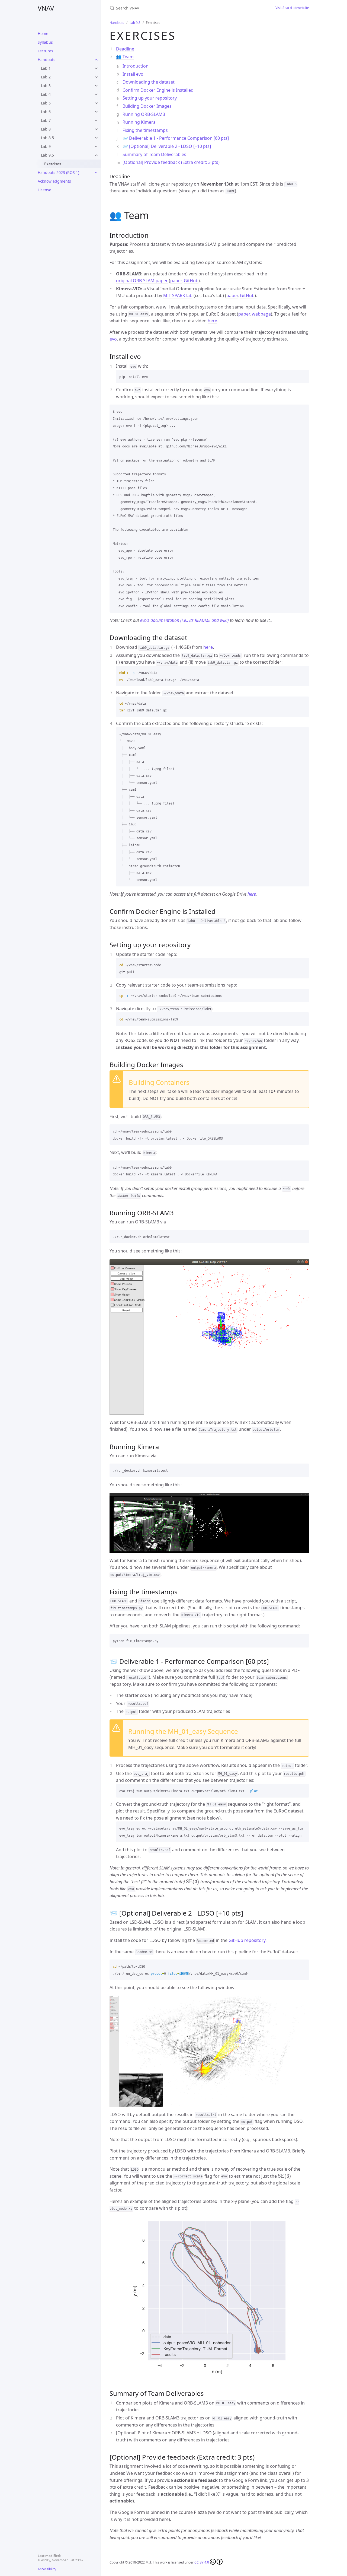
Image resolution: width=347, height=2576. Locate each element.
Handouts (46, 60)
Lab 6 (46, 112)
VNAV (46, 8)
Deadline (125, 49)
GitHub (191, 281)
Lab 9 (46, 146)
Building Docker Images (147, 106)
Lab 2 (46, 77)
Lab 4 (46, 94)
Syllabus (45, 42)
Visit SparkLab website (292, 8)
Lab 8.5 (47, 138)
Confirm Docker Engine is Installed (158, 90)
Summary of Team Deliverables (154, 154)
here (212, 321)
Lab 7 (46, 120)
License (44, 190)
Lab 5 (46, 103)
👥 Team (125, 57)
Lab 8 (46, 129)
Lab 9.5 (47, 155)
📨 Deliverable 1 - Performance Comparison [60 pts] (176, 138)
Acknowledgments (54, 181)
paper (176, 281)
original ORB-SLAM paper (142, 281)
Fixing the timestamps (145, 130)
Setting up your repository (150, 98)
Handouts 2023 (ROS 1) (58, 172)
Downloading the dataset (149, 82)
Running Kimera (139, 122)
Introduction (136, 66)
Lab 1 (46, 68)
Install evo (133, 74)
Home (43, 34)
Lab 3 (46, 86)
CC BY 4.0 (202, 2562)
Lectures (45, 51)
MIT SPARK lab (178, 295)
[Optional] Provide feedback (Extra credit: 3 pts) (171, 162)
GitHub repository (247, 1940)
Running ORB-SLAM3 (144, 114)
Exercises (53, 164)
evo (113, 339)
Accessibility (47, 2569)
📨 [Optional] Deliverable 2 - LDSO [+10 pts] (167, 146)
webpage (261, 314)
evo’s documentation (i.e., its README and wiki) (184, 620)
